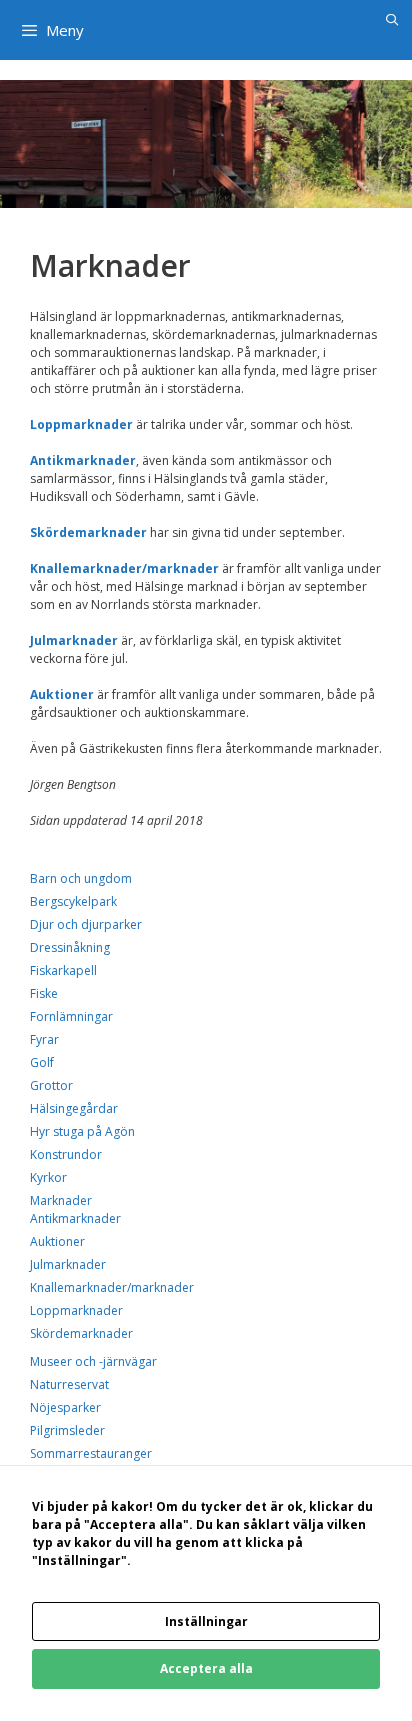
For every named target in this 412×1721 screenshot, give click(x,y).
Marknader (61, 1200)
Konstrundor (66, 1154)
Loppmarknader (76, 1310)
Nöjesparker (65, 1407)
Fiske (44, 993)
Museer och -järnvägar (93, 1361)
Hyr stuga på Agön (82, 1131)
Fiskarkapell (63, 970)
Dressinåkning (70, 947)
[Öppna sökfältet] (392, 20)
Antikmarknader (75, 1218)
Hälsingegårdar (74, 1108)
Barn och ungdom (81, 878)
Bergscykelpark (73, 901)
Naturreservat (69, 1384)
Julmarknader (68, 1264)
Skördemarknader (81, 1333)
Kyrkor (48, 1177)
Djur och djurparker (86, 924)
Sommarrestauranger (91, 1453)
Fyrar (44, 1039)
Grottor (51, 1085)
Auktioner (57, 1241)
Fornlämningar (71, 1016)
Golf (42, 1062)
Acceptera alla (206, 1668)
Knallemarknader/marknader (124, 568)
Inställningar (206, 1621)
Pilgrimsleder (67, 1430)
